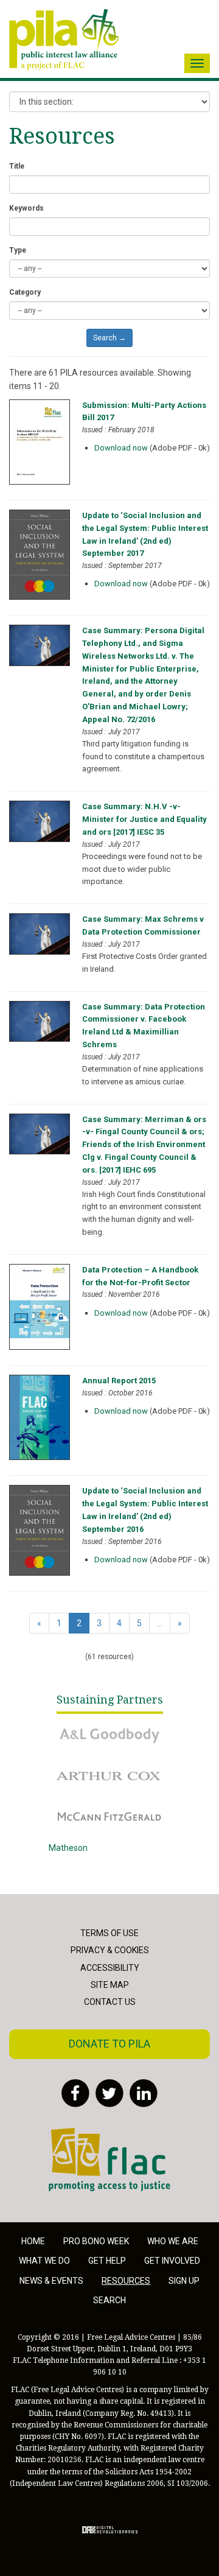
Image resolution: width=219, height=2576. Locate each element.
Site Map (110, 1985)
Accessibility (110, 1968)
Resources (126, 2281)
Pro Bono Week (96, 2241)
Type (18, 250)
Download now (121, 448)
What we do (44, 2261)
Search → (109, 338)
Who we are (173, 2241)
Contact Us (110, 2002)
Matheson (68, 1848)
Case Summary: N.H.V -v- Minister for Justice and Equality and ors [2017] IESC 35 (144, 819)
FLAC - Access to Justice (96, 2135)
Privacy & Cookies (110, 1950)
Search (109, 2300)
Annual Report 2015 (119, 1381)
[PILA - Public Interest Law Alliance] (64, 40)
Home (33, 2241)
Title (17, 166)
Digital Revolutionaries (110, 2530)
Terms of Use (109, 1933)
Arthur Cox (69, 1767)
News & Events (51, 2281)
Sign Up (184, 2281)
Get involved (172, 2261)
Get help (107, 2261)
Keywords (26, 208)
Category (25, 292)
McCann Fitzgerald (85, 1808)
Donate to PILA (109, 2044)
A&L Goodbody (77, 1727)
